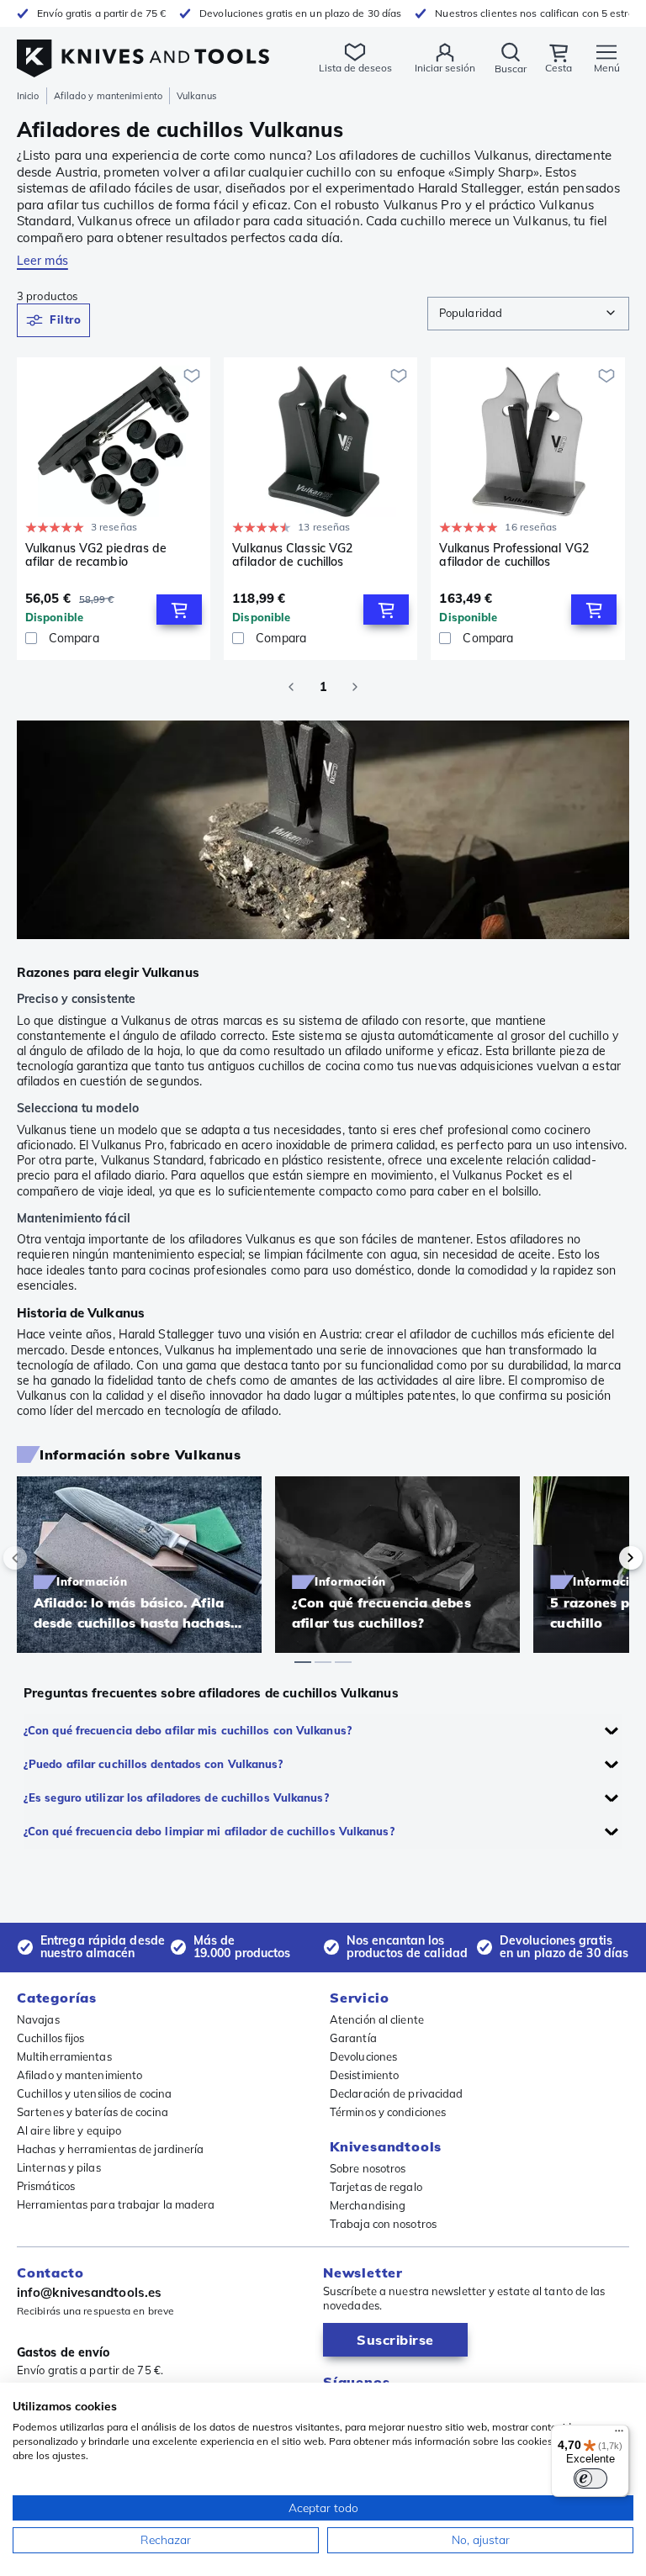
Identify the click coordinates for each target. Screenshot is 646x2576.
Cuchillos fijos (51, 2038)
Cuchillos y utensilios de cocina (94, 2093)
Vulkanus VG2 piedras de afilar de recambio (96, 555)
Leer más (42, 261)
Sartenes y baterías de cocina (93, 2112)
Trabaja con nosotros (383, 2224)
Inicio (28, 96)
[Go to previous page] (291, 687)
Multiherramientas (64, 2056)
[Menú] (619, 2435)
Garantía (353, 2038)
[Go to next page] (355, 687)
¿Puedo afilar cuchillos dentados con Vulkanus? (154, 1764)
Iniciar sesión (445, 68)
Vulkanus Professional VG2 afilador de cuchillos (514, 555)
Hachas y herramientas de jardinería (111, 2149)
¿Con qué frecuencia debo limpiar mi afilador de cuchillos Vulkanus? (209, 1831)
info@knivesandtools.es (89, 2292)
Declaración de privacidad (397, 2093)
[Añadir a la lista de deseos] (192, 376)
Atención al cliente (377, 2019)
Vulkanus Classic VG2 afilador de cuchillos (292, 555)
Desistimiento (364, 2075)
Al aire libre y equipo (69, 2130)
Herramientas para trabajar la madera (116, 2204)
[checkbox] (31, 638)
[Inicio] (143, 49)
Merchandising (368, 2205)
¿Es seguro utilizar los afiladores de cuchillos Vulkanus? (176, 1797)
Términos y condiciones (388, 2112)
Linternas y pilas (59, 2167)
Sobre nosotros (368, 2168)
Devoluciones (363, 2056)
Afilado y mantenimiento (108, 96)
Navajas (38, 2019)
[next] (602, 1558)
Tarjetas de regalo (376, 2187)
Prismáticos (46, 2186)
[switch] (590, 2478)
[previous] (44, 1558)
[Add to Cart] (179, 610)
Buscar (511, 69)
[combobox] (528, 314)
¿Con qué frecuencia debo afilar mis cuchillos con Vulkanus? (188, 1730)
